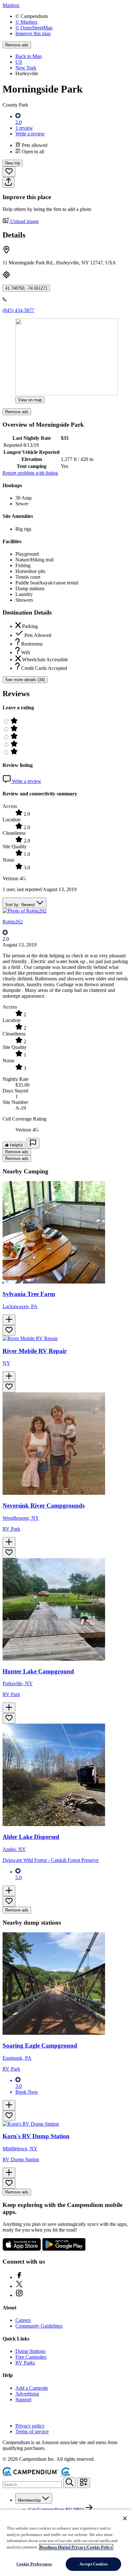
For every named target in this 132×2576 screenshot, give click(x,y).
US (19, 62)
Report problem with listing (30, 473)
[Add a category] (84, 2483)
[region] (66, 2543)
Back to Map (29, 56)
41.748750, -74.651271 (26, 288)
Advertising (27, 2394)
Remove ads (17, 45)
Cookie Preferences (34, 2564)
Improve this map (33, 33)
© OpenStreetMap (34, 28)
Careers (23, 2320)
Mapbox (11, 5)
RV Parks (25, 2363)
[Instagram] (19, 2295)
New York (26, 68)
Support (23, 2399)
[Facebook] (19, 2277)
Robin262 (13, 922)
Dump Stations (30, 2351)
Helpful (16, 1145)
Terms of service (32, 2431)
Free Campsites (31, 2357)
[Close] (125, 2518)
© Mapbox (26, 22)
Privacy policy (30, 2426)
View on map (30, 400)
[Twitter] (19, 2286)
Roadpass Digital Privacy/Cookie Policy (76, 2547)
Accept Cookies (94, 2564)
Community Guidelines (39, 2326)
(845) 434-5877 (18, 310)
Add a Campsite (32, 2388)
